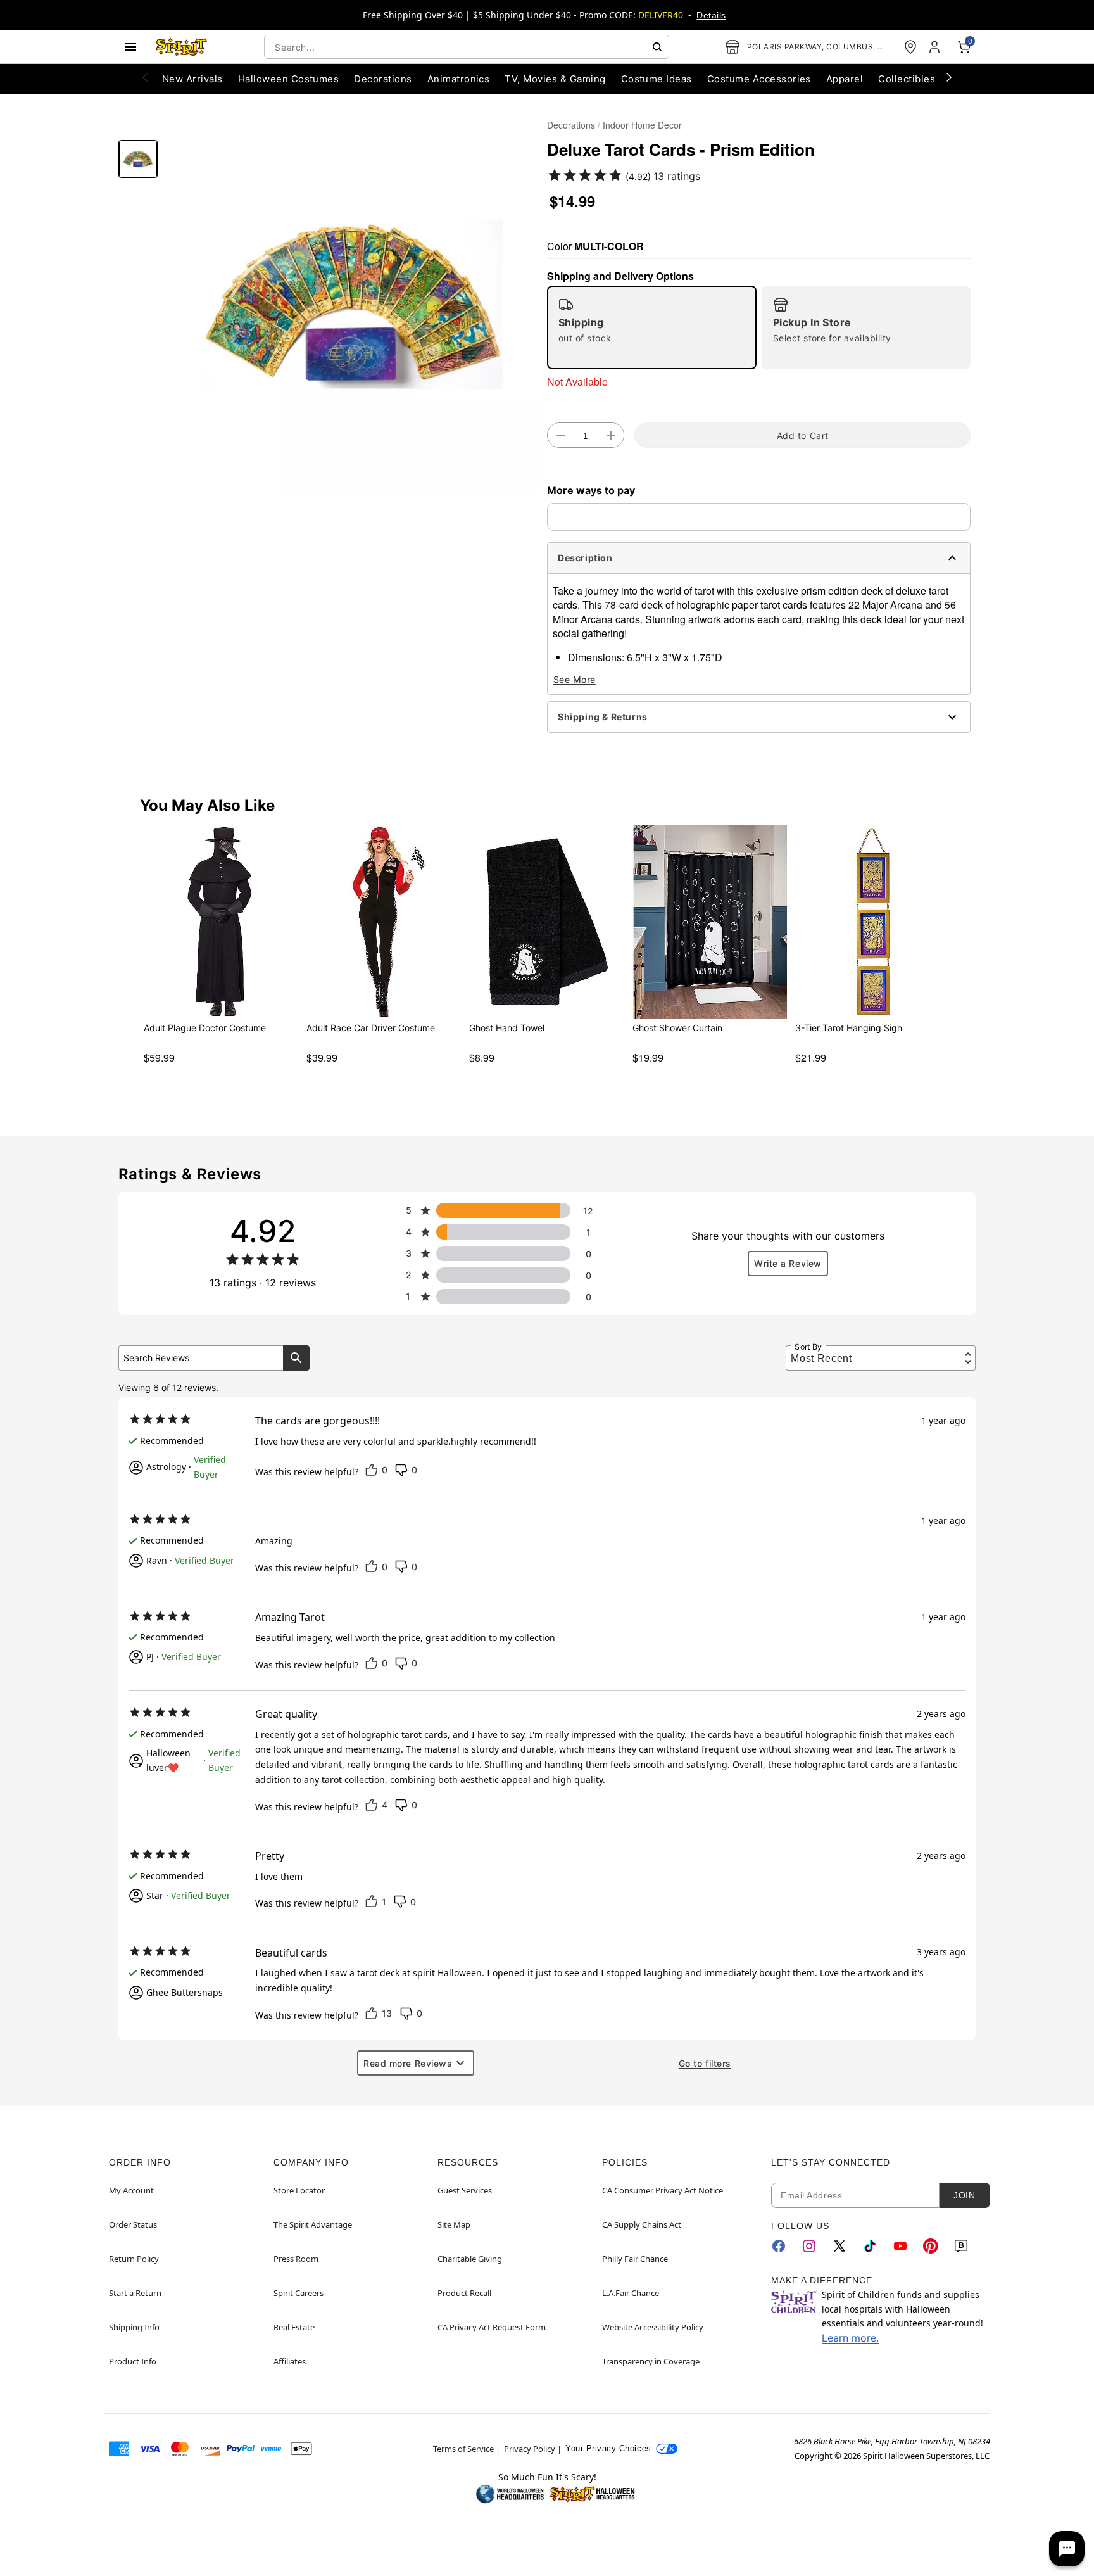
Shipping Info (134, 2327)
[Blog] (961, 2246)
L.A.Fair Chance (631, 2293)
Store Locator (299, 2190)
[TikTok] (870, 2246)
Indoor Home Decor (642, 125)
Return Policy (134, 2259)
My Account (131, 2190)
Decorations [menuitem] (383, 79)
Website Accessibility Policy (653, 2327)
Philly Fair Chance (635, 2259)
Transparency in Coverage (651, 2361)
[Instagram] (809, 2246)
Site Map (454, 2224)
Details (711, 15)
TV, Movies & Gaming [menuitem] (555, 79)
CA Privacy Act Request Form (492, 2327)
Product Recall (464, 2293)
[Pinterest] (931, 2246)
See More (575, 679)
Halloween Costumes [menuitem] (289, 79)
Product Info (133, 2361)
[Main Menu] (130, 47)
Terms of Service (463, 2449)
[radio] (652, 327)
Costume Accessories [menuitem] (759, 79)
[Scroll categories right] (949, 77)
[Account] (936, 47)
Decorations (571, 125)
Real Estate (294, 2327)
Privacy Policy (530, 2449)
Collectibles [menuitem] (907, 79)
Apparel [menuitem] (845, 79)
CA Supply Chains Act (642, 2224)
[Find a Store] (910, 47)
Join (964, 2195)
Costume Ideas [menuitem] (657, 79)
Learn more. (850, 2338)
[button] (352, 304)
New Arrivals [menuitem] (192, 79)
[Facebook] (779, 2246)
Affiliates (290, 2361)
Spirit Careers (299, 2293)
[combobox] (467, 47)
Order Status (133, 2224)
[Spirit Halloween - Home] (182, 47)
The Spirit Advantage (313, 2224)
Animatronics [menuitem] (459, 79)
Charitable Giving (470, 2259)
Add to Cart (803, 435)
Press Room (296, 2259)
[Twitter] (839, 2246)
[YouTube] (900, 2246)
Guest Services (465, 2190)
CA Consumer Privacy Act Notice (663, 2190)
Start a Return (135, 2293)
